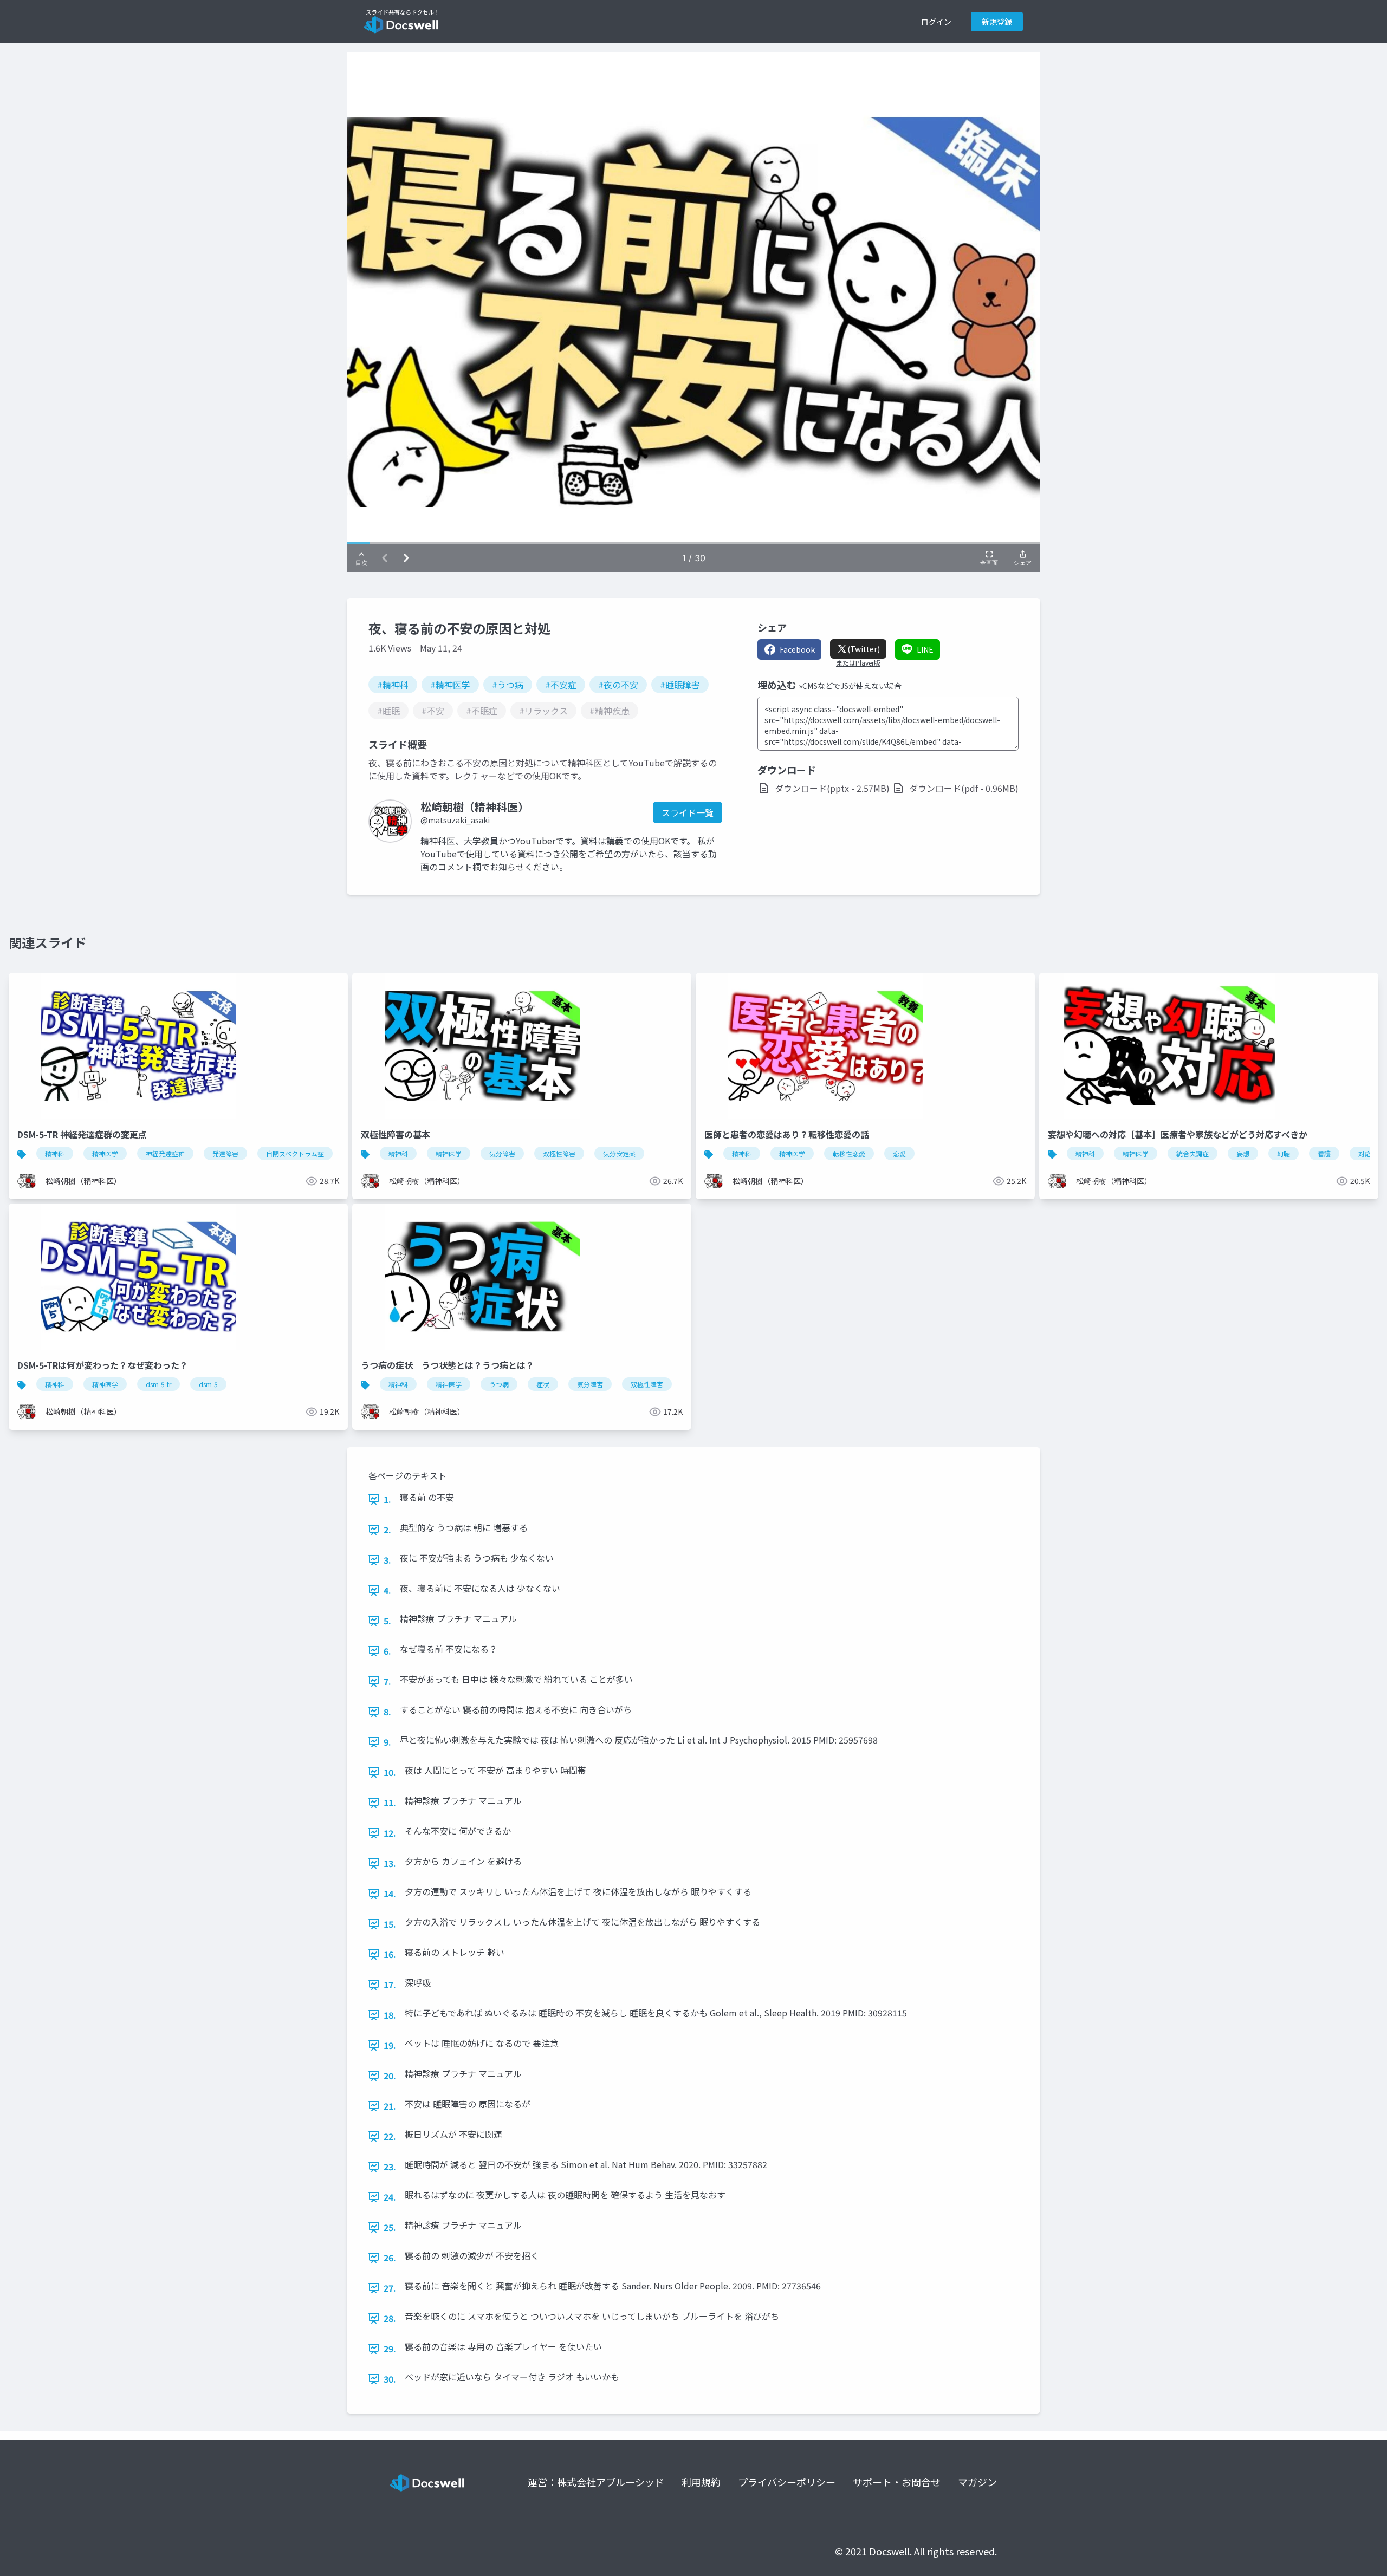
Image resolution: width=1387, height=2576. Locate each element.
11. (390, 1803)
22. (390, 2136)
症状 (543, 1384)
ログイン (936, 22)
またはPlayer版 (858, 663)
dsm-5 (208, 1384)
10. (390, 1772)
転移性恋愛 (849, 1153)
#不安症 (561, 685)
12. (390, 1833)
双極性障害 (559, 1153)
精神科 (55, 1153)
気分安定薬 (619, 1153)
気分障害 (502, 1153)
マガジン (977, 2482)
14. (390, 1894)
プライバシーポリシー (787, 2482)
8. (387, 1712)
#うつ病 (508, 685)
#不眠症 (482, 711)
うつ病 (499, 1384)
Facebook (797, 649)
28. (390, 2318)
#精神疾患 (610, 711)
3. (387, 1560)
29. (390, 2349)
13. (390, 1863)
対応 (1365, 1153)
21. (390, 2106)
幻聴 (1284, 1153)
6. (387, 1651)
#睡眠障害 (680, 685)
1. (387, 1499)
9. (387, 1742)
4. (387, 1590)
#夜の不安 (618, 685)
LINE (925, 649)
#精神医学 (450, 685)
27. (390, 2288)
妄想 (1243, 1153)
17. (390, 1985)
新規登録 (997, 22)
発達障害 (225, 1153)
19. (390, 2045)
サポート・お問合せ (897, 2482)
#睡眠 (388, 711)
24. (390, 2197)
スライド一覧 (688, 812)
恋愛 (899, 1153)
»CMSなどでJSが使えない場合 (850, 686)
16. (390, 1954)
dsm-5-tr (158, 1384)
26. (390, 2258)
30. (390, 2379)
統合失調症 (1192, 1153)
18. (390, 2015)
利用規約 (701, 2482)
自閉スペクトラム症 (295, 1153)
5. (387, 1621)
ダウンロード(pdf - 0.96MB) (964, 788)
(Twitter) (864, 649)
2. (387, 1530)
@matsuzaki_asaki (455, 820)
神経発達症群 (165, 1153)
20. (390, 2076)
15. (390, 1924)
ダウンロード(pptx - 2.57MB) (832, 788)
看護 (1324, 1153)
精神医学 (105, 1153)
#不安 (433, 711)
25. (390, 2227)
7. (387, 1681)
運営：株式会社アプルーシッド (596, 2482)
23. (390, 2167)
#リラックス (543, 711)
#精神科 (393, 685)
